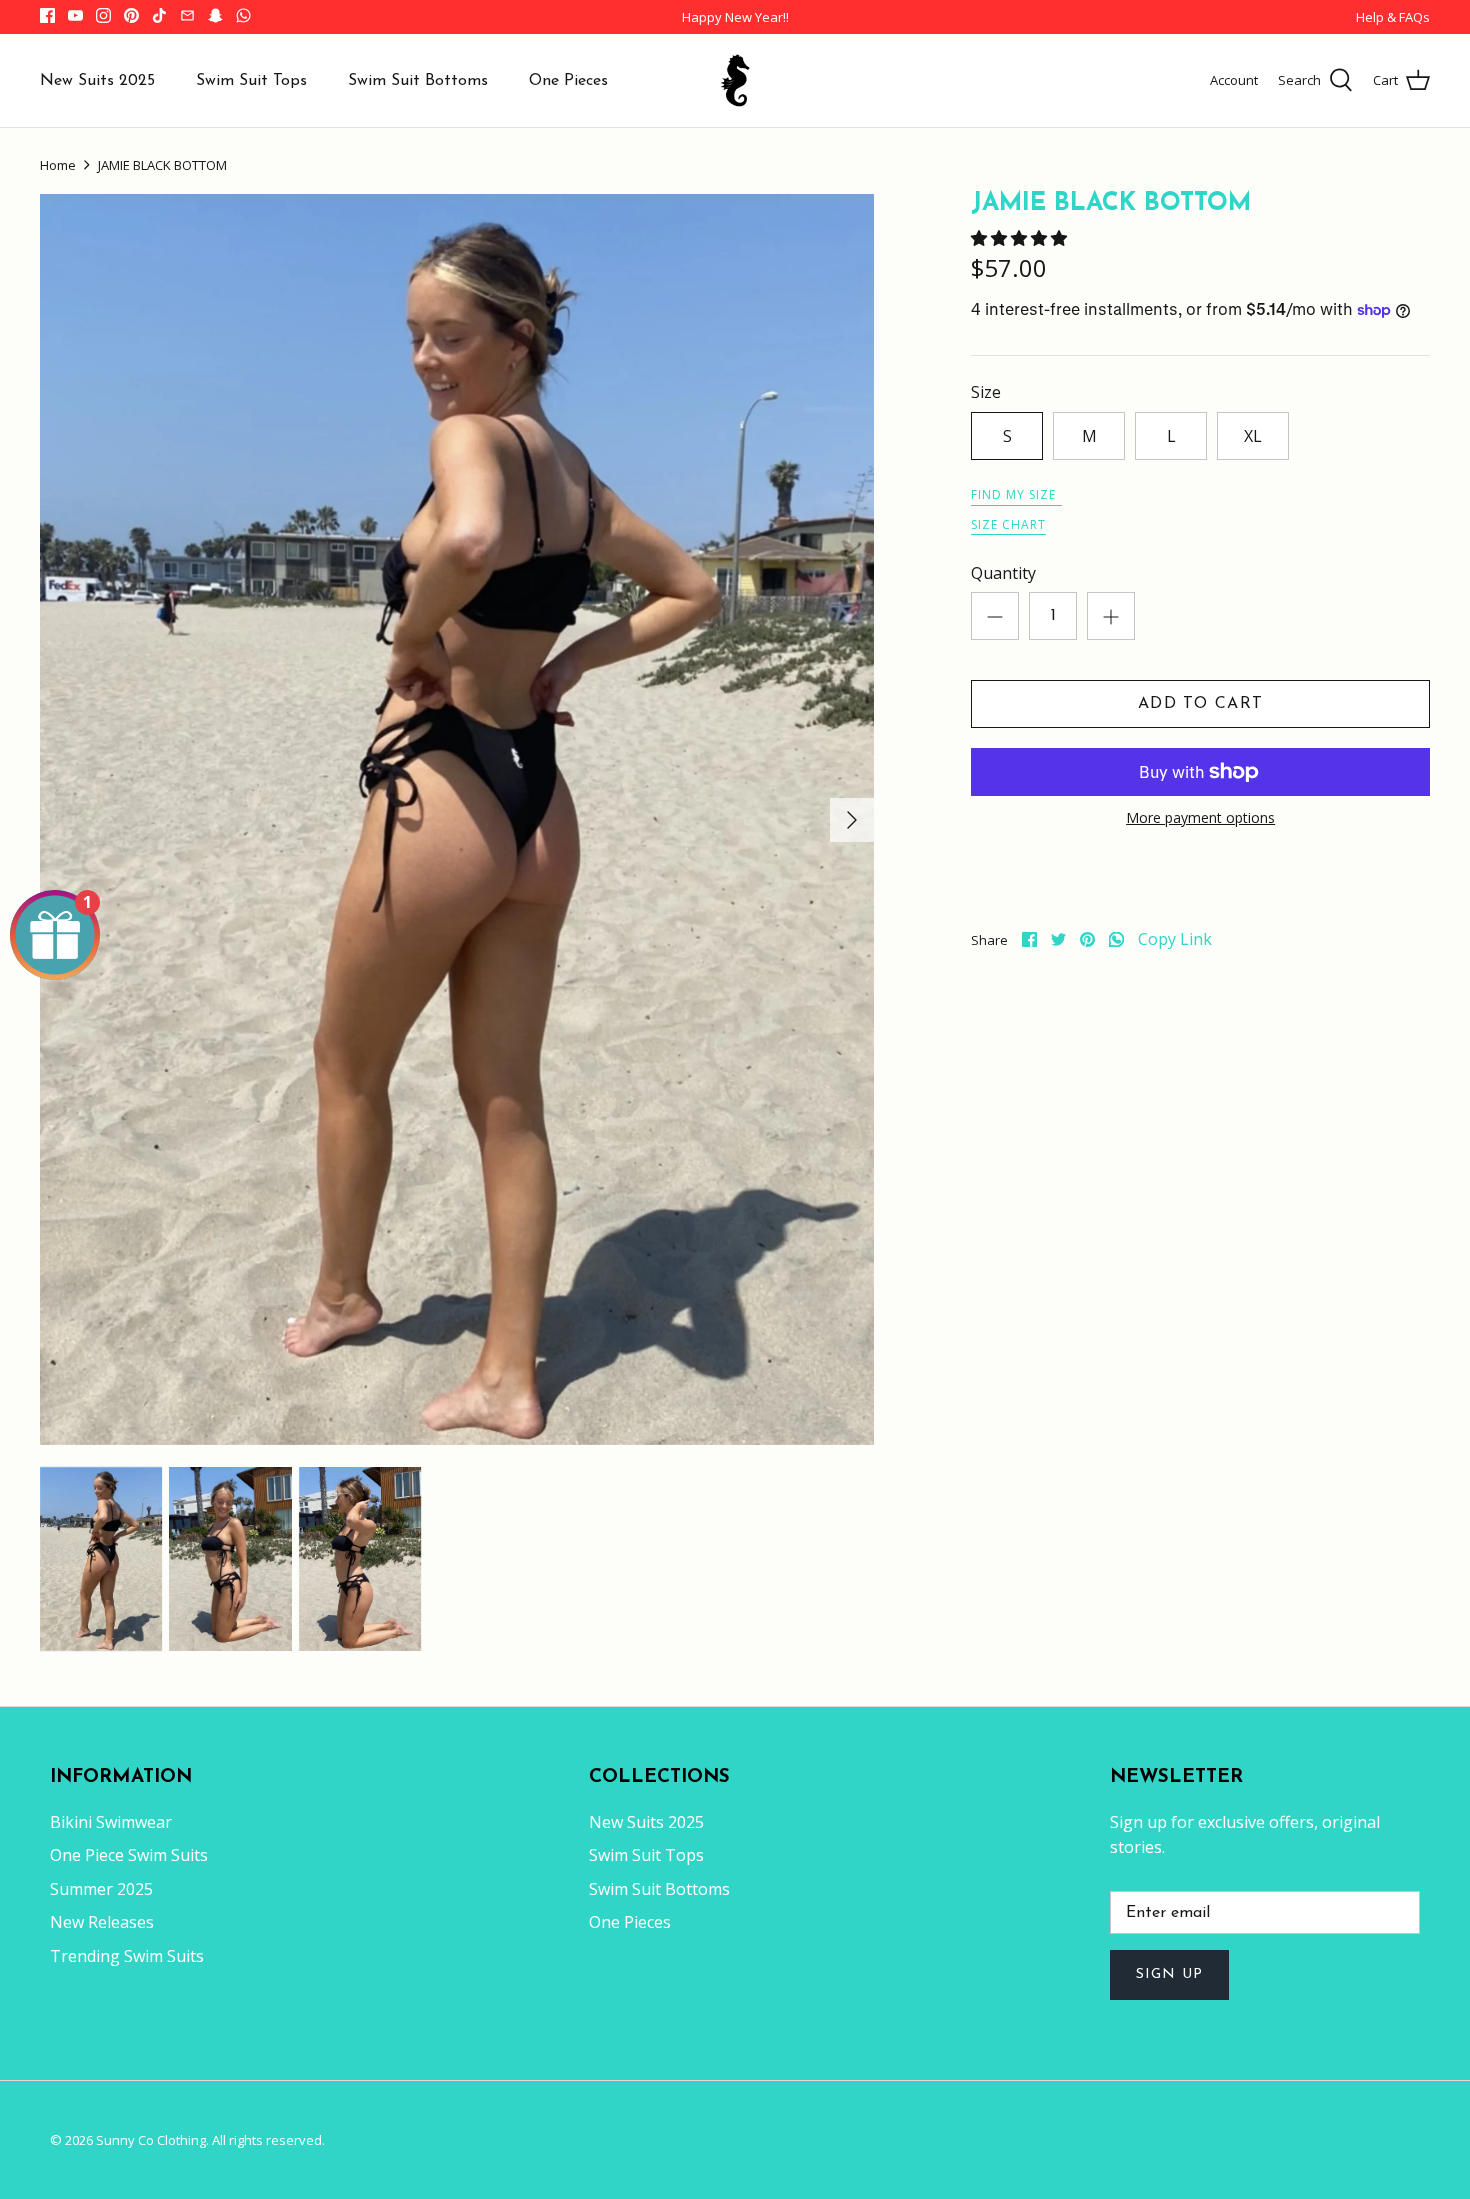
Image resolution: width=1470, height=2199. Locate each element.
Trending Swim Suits (127, 1956)
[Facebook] (47, 15)
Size (986, 392)
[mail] (187, 15)
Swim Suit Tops (251, 81)
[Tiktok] (159, 15)
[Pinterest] (131, 15)
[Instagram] (103, 15)
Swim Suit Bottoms (418, 81)
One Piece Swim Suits (129, 1855)
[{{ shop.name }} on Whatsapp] (243, 15)
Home (58, 165)
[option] (457, 819)
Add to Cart (1200, 704)
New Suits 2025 (97, 81)
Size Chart (1008, 524)
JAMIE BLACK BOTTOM (162, 165)
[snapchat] (215, 15)
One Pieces (568, 81)
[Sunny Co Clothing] (735, 80)
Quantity (1003, 573)
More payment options (1200, 818)
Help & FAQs (1393, 17)
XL (1253, 436)
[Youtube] (75, 15)
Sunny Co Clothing (151, 2140)
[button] (1021, 238)
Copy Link (1175, 939)
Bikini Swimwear (111, 1822)
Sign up (1169, 1974)
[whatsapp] (1116, 939)
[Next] (852, 820)
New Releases (102, 1922)
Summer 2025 (101, 1889)
